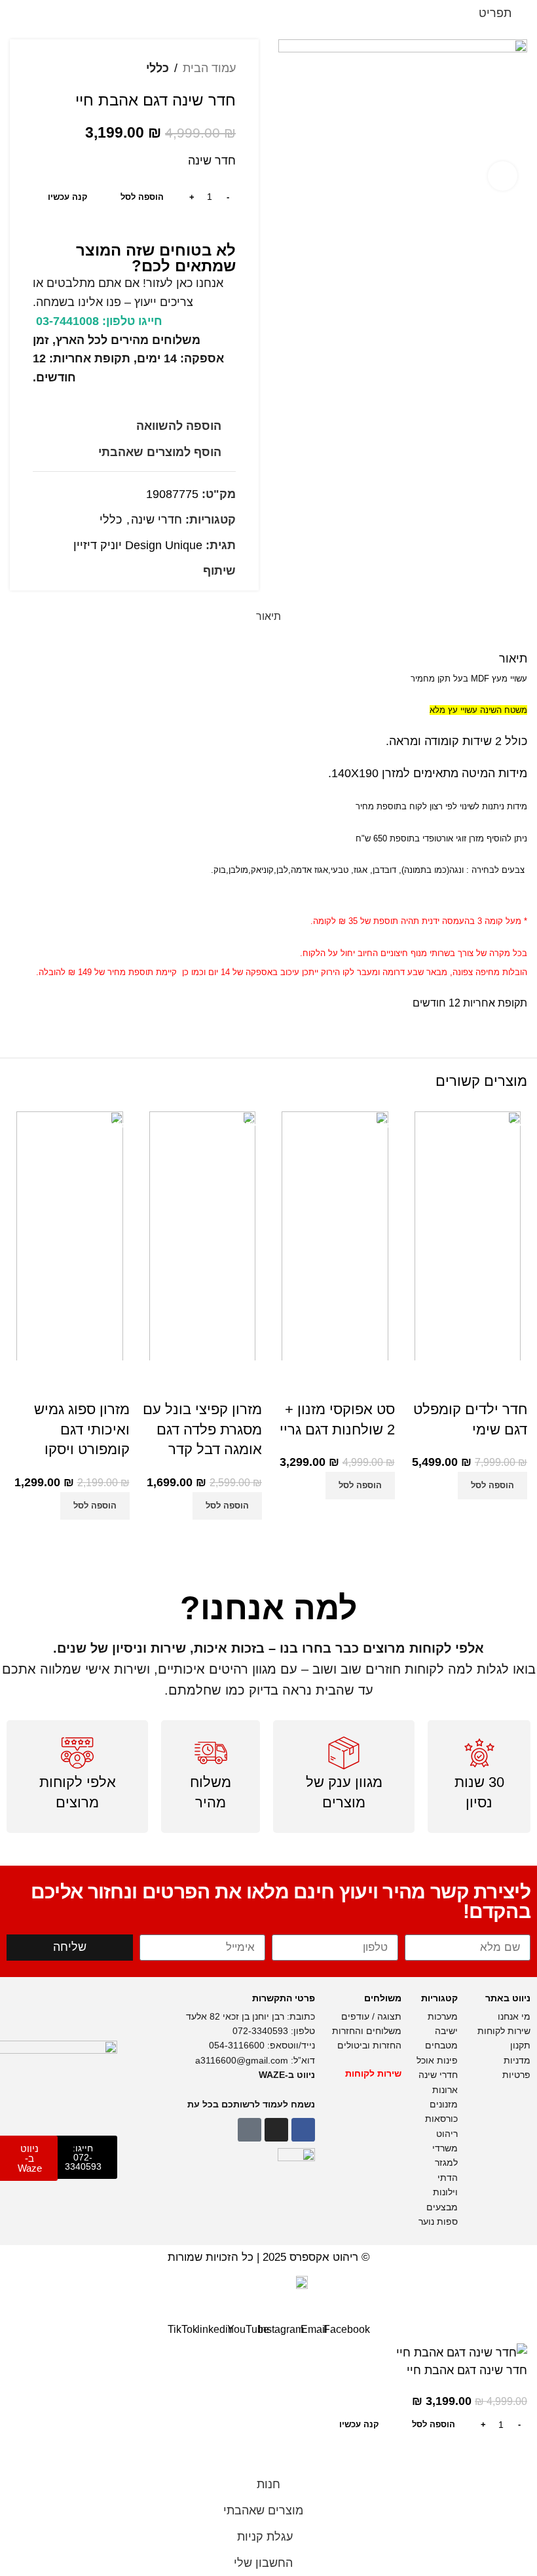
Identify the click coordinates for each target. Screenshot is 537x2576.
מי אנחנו (513, 2016)
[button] (492, 1486)
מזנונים (444, 2104)
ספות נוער (438, 2221)
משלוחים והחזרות (365, 2031)
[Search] (41, 13)
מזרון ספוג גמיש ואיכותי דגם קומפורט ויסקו (82, 1430)
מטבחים (441, 2045)
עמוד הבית (209, 68)
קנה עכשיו (68, 197)
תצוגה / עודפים (370, 2016)
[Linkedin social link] (165, 571)
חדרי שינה (157, 520)
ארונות (445, 2090)
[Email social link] (180, 571)
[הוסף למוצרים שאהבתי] (511, 1383)
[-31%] (468, 1235)
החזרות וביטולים (368, 2045)
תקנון (520, 2045)
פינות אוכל (437, 2060)
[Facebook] (303, 2130)
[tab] (268, 616)
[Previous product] (65, 68)
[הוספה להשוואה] (511, 1516)
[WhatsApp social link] (150, 571)
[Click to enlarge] (503, 176)
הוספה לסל (142, 197)
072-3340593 (260, 2031)
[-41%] (70, 1235)
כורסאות (440, 2119)
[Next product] (39, 68)
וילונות (444, 2192)
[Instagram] (276, 2130)
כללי (157, 68)
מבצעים (441, 2207)
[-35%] (203, 1235)
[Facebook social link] (195, 571)
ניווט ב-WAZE (287, 2075)
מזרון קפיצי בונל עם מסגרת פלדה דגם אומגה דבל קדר (202, 1430)
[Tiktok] (250, 2130)
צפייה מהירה (478, 1516)
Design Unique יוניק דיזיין (138, 545)
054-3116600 (237, 2045)
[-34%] (335, 1235)
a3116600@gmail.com (242, 2060)
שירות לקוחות (503, 2031)
